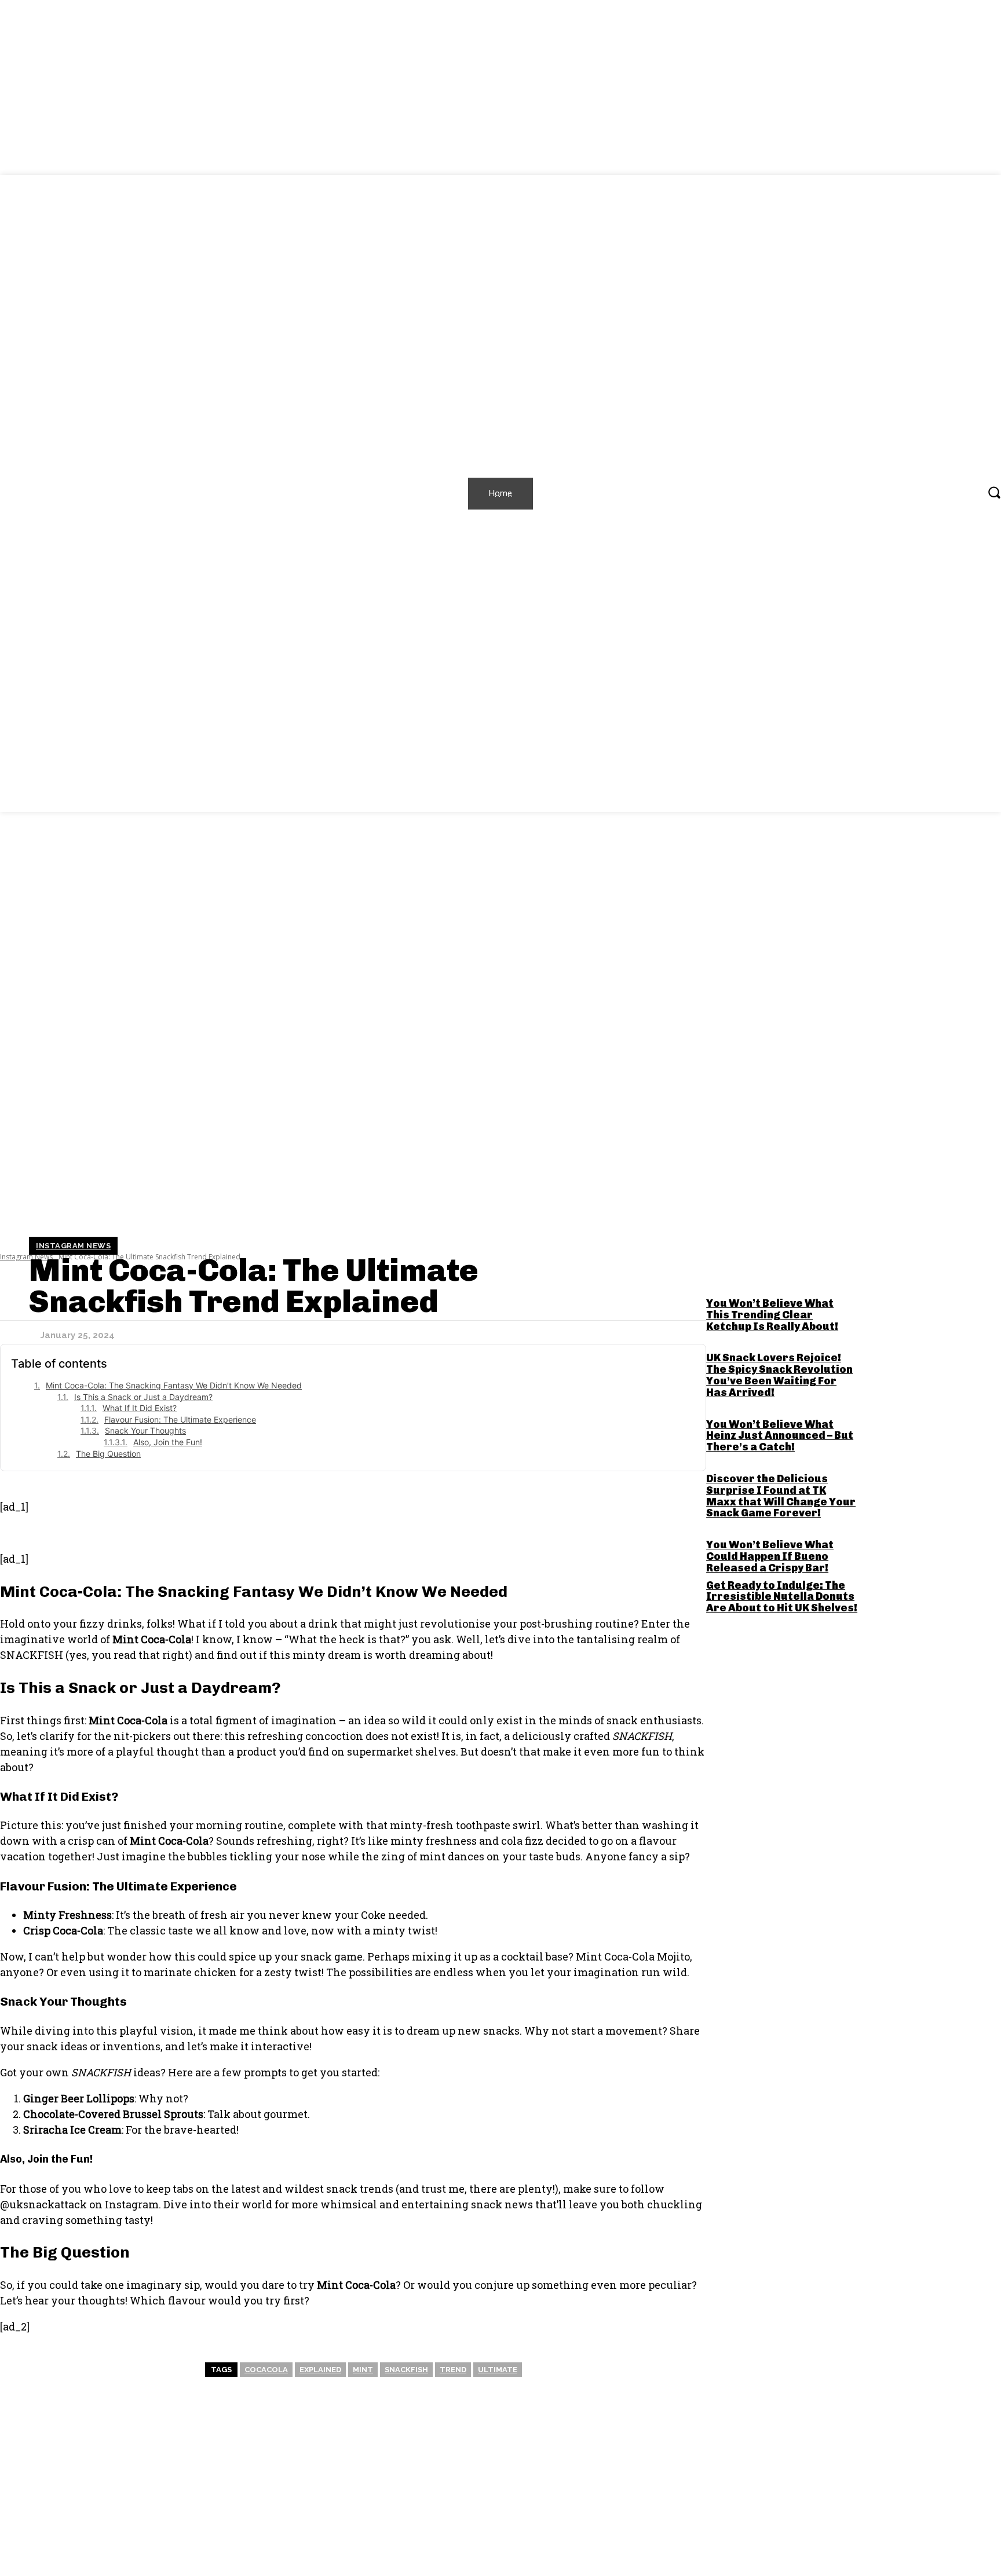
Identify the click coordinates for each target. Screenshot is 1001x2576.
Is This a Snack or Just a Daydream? (143, 1397)
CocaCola (266, 2370)
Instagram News (73, 1246)
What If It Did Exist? (140, 1408)
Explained (320, 2370)
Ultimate (498, 2370)
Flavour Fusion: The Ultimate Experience (180, 1419)
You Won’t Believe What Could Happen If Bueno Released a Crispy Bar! (770, 1556)
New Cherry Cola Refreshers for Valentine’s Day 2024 (224, 2519)
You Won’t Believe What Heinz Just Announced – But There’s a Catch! (780, 1436)
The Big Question (108, 1454)
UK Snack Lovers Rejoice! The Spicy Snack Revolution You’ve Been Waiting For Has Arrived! (779, 1375)
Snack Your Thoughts (145, 1430)
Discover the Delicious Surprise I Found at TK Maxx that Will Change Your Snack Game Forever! (781, 1496)
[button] (994, 492)
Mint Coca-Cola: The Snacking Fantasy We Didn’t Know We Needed (174, 1385)
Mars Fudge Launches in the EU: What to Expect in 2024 (770, 2519)
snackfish (406, 2370)
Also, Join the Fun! (168, 1442)
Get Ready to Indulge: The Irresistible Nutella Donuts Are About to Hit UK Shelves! (782, 1597)
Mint (363, 2370)
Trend (453, 2370)
